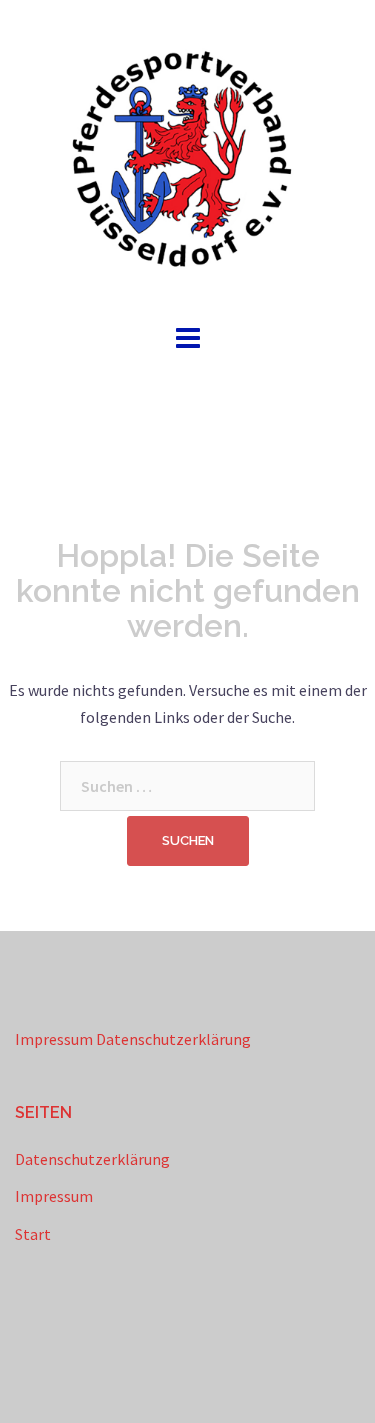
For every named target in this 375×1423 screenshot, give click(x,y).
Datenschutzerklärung (173, 1039)
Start (33, 1234)
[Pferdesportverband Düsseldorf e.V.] (188, 158)
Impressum (54, 1039)
